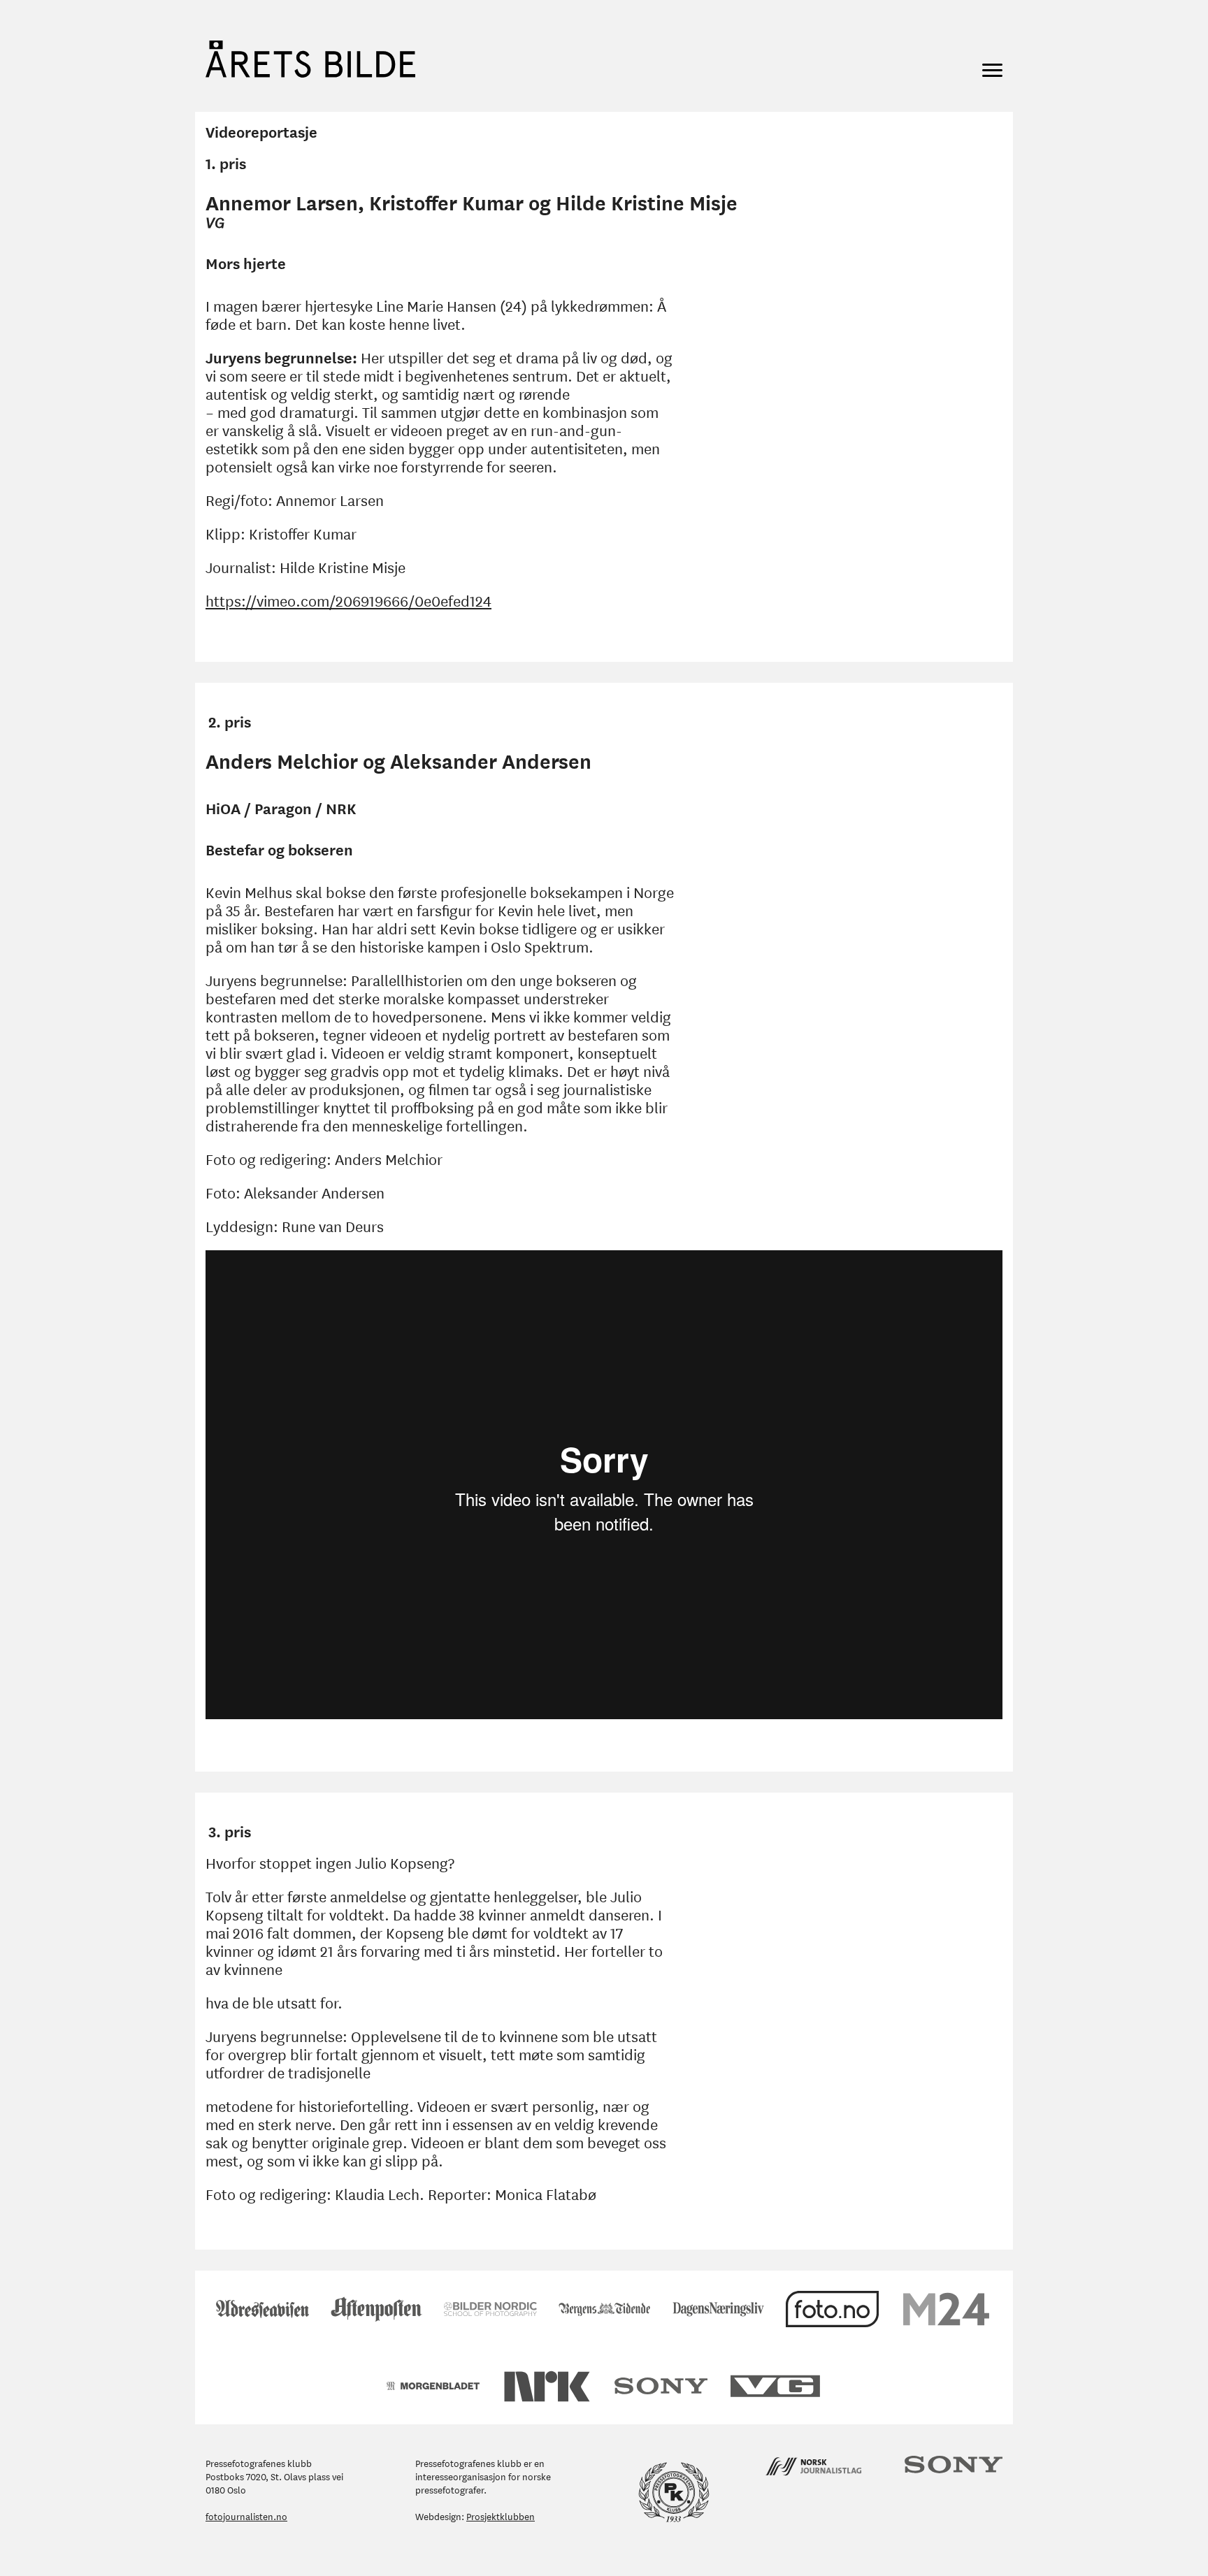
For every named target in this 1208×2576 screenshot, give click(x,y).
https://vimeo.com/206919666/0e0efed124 (348, 600)
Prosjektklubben (501, 2516)
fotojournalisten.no (246, 2516)
